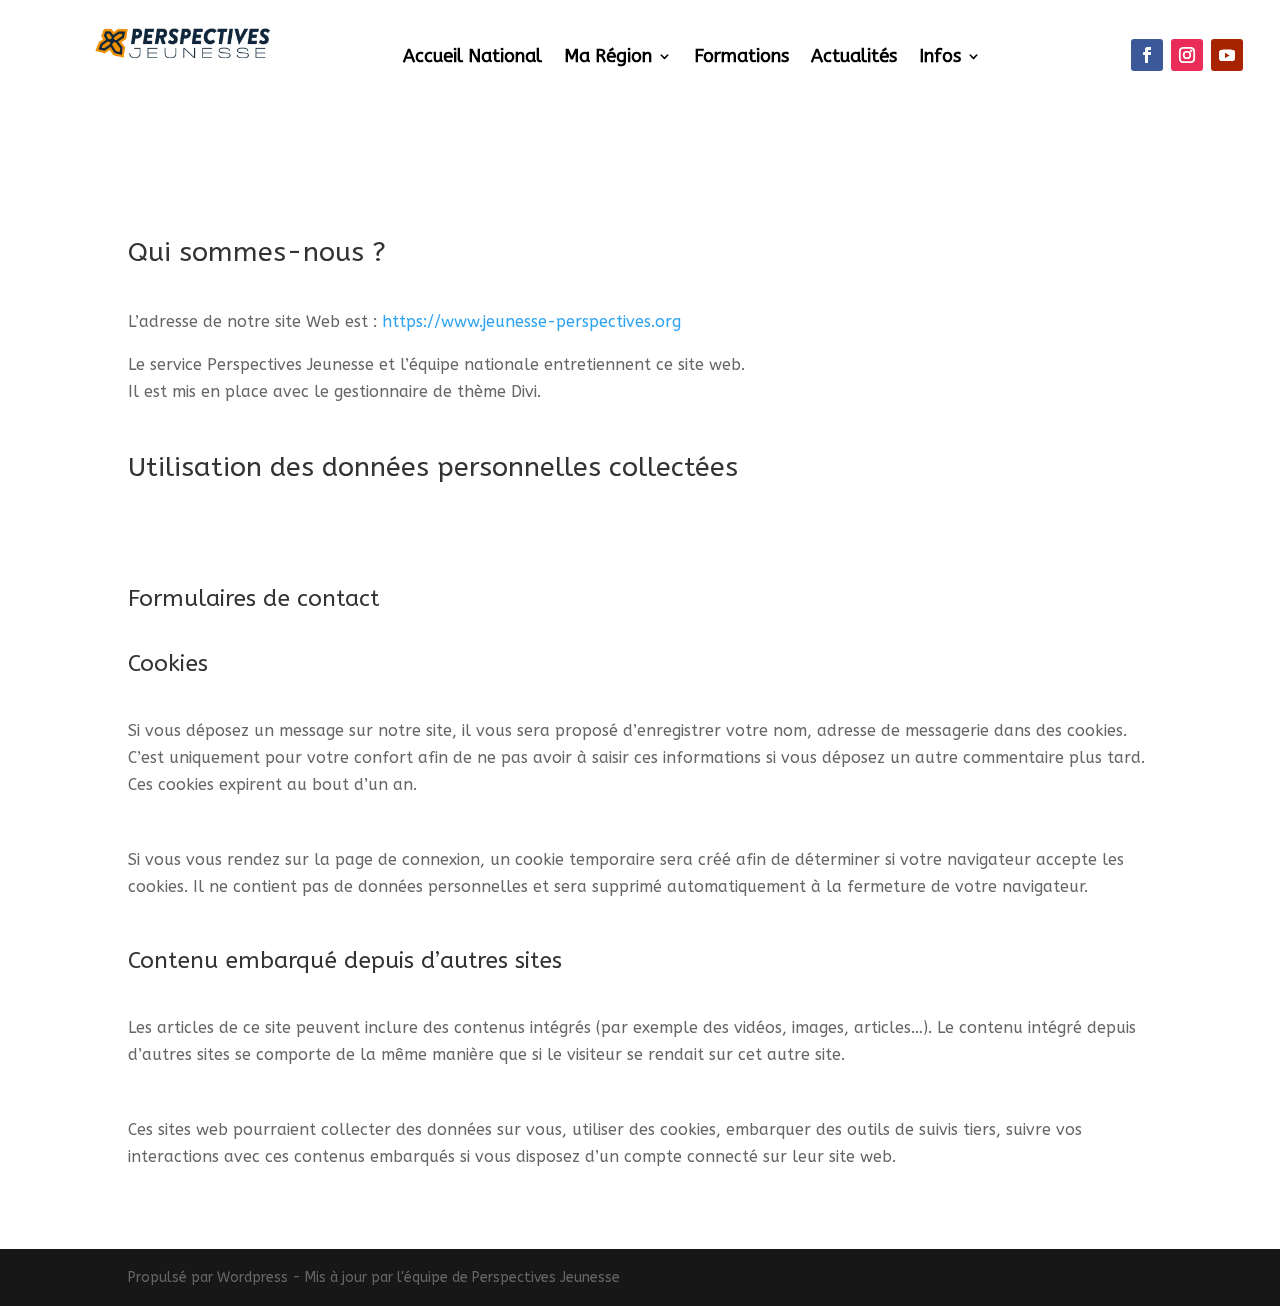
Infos (940, 58)
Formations (741, 58)
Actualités (854, 58)
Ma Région (608, 58)
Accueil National (472, 58)
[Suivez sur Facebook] (1147, 55)
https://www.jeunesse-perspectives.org (531, 321)
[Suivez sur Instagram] (1187, 55)
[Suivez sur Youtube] (1227, 55)
